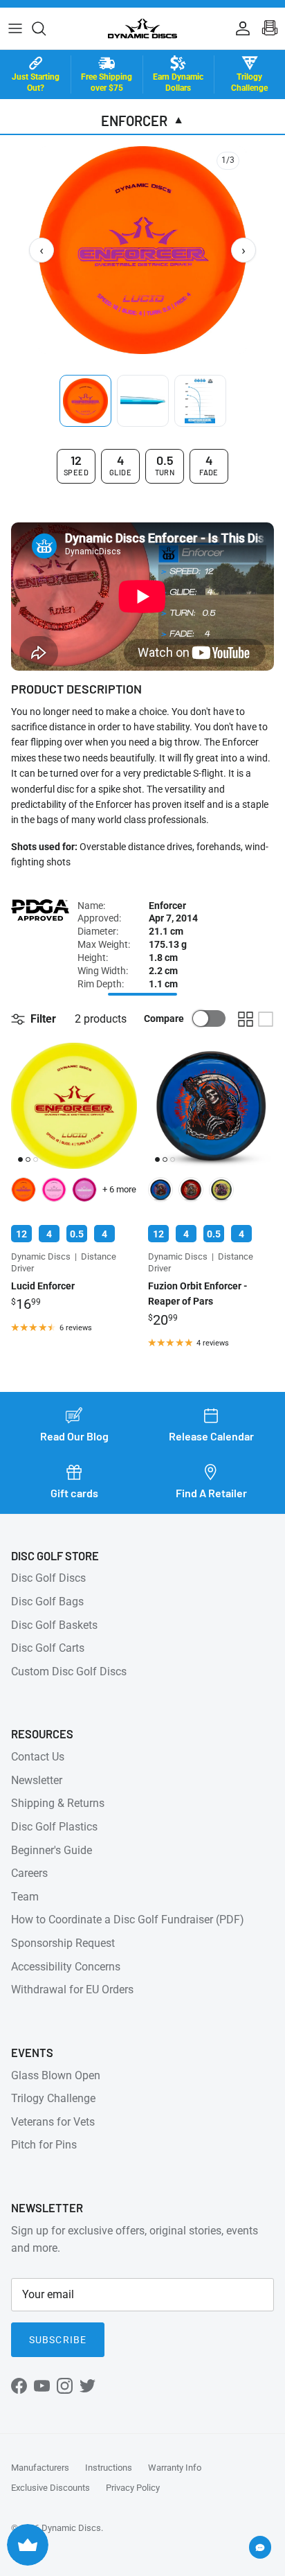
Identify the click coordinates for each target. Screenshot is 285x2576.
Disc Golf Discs (48, 1578)
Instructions (109, 2468)
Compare (164, 1018)
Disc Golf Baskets (54, 1625)
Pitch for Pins (44, 2145)
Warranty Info (175, 2468)
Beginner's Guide (52, 1850)
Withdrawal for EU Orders (72, 1990)
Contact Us (38, 1757)
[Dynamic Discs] (142, 28)
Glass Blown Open (56, 2075)
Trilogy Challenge (53, 2098)
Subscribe (58, 2340)
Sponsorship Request (63, 1943)
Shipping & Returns (58, 1803)
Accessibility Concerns (66, 1967)
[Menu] (15, 28)
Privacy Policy (133, 2488)
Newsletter (37, 1780)
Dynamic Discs (71, 2528)
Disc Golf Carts (48, 1648)
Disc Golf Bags (47, 1602)
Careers (29, 1873)
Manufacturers (40, 2468)
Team (25, 1897)
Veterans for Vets (53, 2122)
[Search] (46, 28)
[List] (266, 1019)
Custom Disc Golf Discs (69, 1671)
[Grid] (246, 1019)
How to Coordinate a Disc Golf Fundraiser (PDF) (128, 1920)
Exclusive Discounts (50, 2488)
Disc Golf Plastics (54, 1827)
